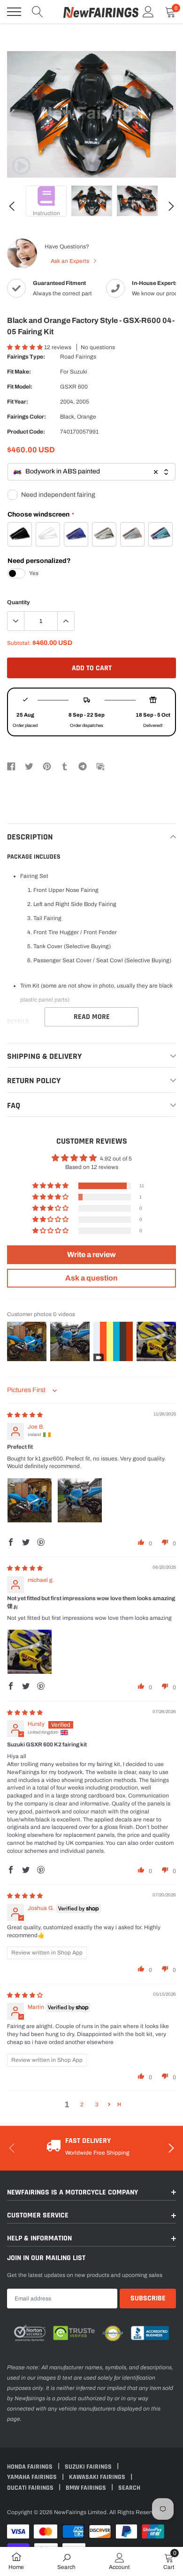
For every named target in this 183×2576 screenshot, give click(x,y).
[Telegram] (83, 766)
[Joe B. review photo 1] (30, 1500)
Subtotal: (19, 643)
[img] (25, 1415)
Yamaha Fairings (33, 2477)
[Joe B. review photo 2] (80, 1500)
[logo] (101, 12)
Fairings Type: (26, 357)
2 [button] (82, 2104)
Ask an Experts (71, 261)
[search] (38, 12)
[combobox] (91, 472)
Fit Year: (18, 402)
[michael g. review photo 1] (30, 1652)
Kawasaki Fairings (98, 2477)
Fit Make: (19, 372)
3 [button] (97, 2104)
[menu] (14, 12)
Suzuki (79, 372)
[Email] (100, 766)
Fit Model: (20, 387)
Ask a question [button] (91, 1278)
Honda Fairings (30, 2467)
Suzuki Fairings (89, 2467)
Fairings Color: (27, 417)
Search (129, 2488)
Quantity (19, 602)
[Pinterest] (47, 766)
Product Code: (26, 432)
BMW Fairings (87, 2488)
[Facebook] (11, 766)
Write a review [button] (91, 1254)
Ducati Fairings (31, 2488)
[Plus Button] (66, 621)
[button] (26, 347)
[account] (148, 12)
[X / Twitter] (29, 766)
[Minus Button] (16, 621)
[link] (21, 166)
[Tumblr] (65, 766)
